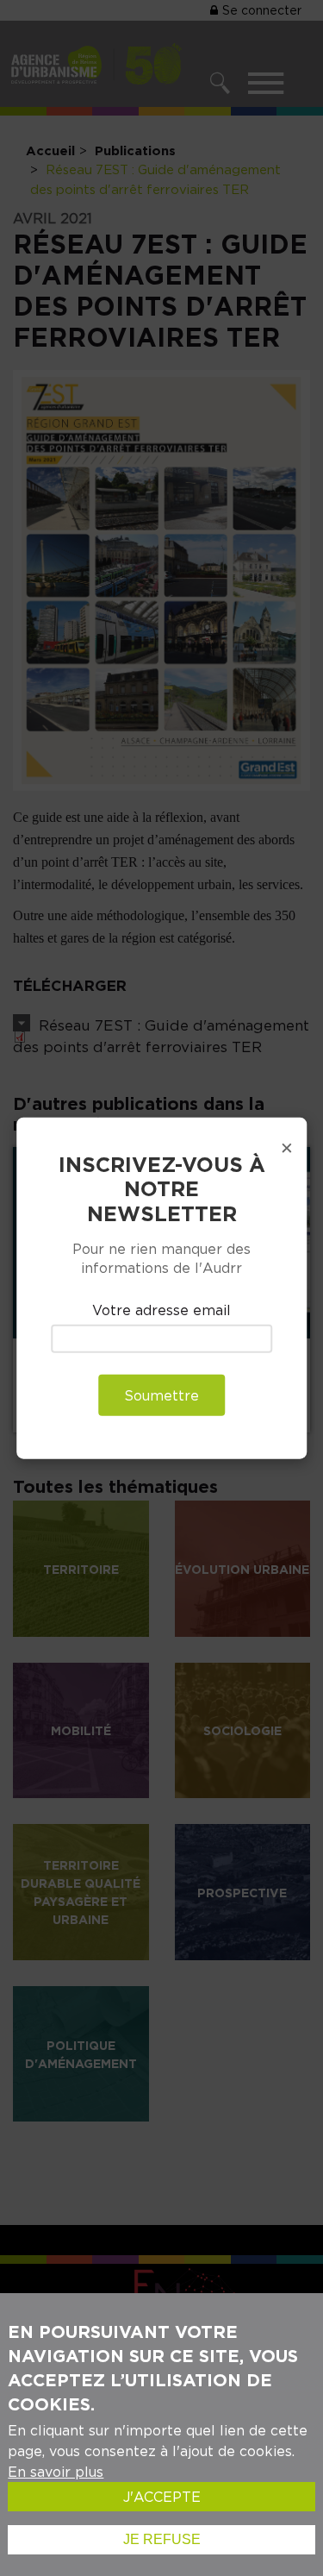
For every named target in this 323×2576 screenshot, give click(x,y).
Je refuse (162, 2539)
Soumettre (161, 1395)
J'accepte (162, 2497)
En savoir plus (56, 2472)
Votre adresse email (161, 1309)
